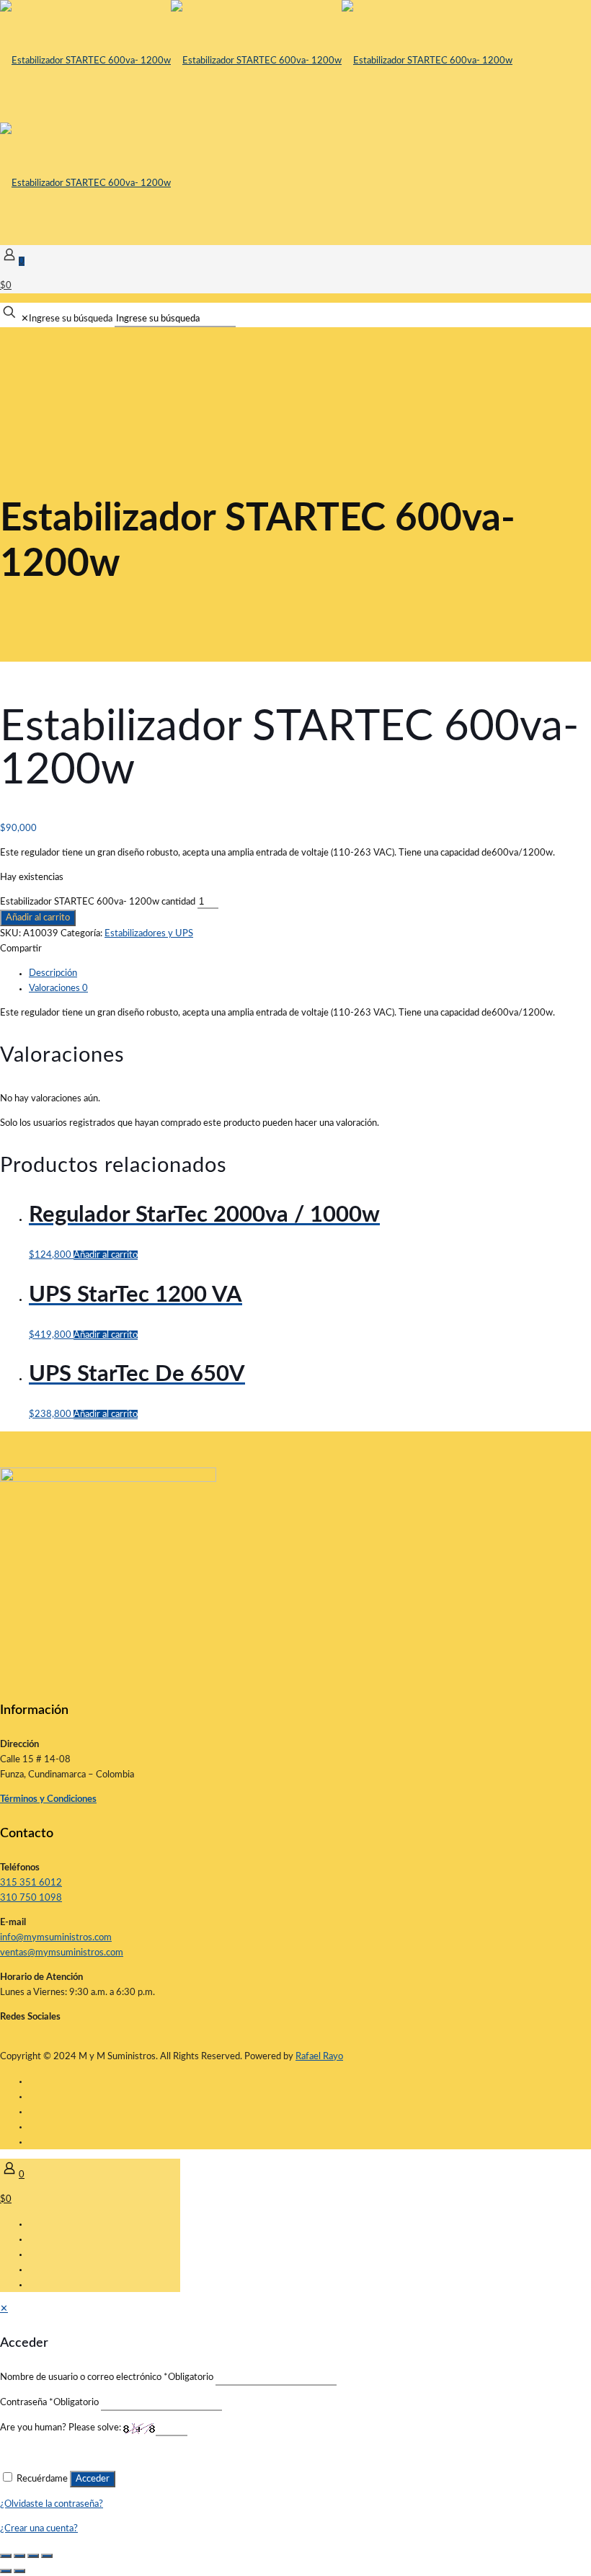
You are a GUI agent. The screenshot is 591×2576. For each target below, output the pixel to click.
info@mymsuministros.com (56, 1938)
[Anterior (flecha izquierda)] (6, 2571)
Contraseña (49, 2403)
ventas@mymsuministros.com (62, 1953)
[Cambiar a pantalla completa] (19, 2556)
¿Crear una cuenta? (39, 2529)
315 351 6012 (31, 1883)
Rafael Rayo (319, 2057)
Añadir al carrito (38, 918)
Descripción (53, 973)
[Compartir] (33, 2556)
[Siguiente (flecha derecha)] (19, 2571)
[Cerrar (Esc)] (47, 2556)
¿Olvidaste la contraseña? (52, 2504)
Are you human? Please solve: (62, 2428)
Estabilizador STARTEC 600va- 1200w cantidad (98, 902)
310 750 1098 (31, 1898)
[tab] (310, 973)
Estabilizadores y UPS (149, 934)
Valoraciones (58, 989)
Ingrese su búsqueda (71, 319)
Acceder (93, 2479)
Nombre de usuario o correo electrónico (107, 2377)
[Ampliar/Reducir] (6, 2556)
